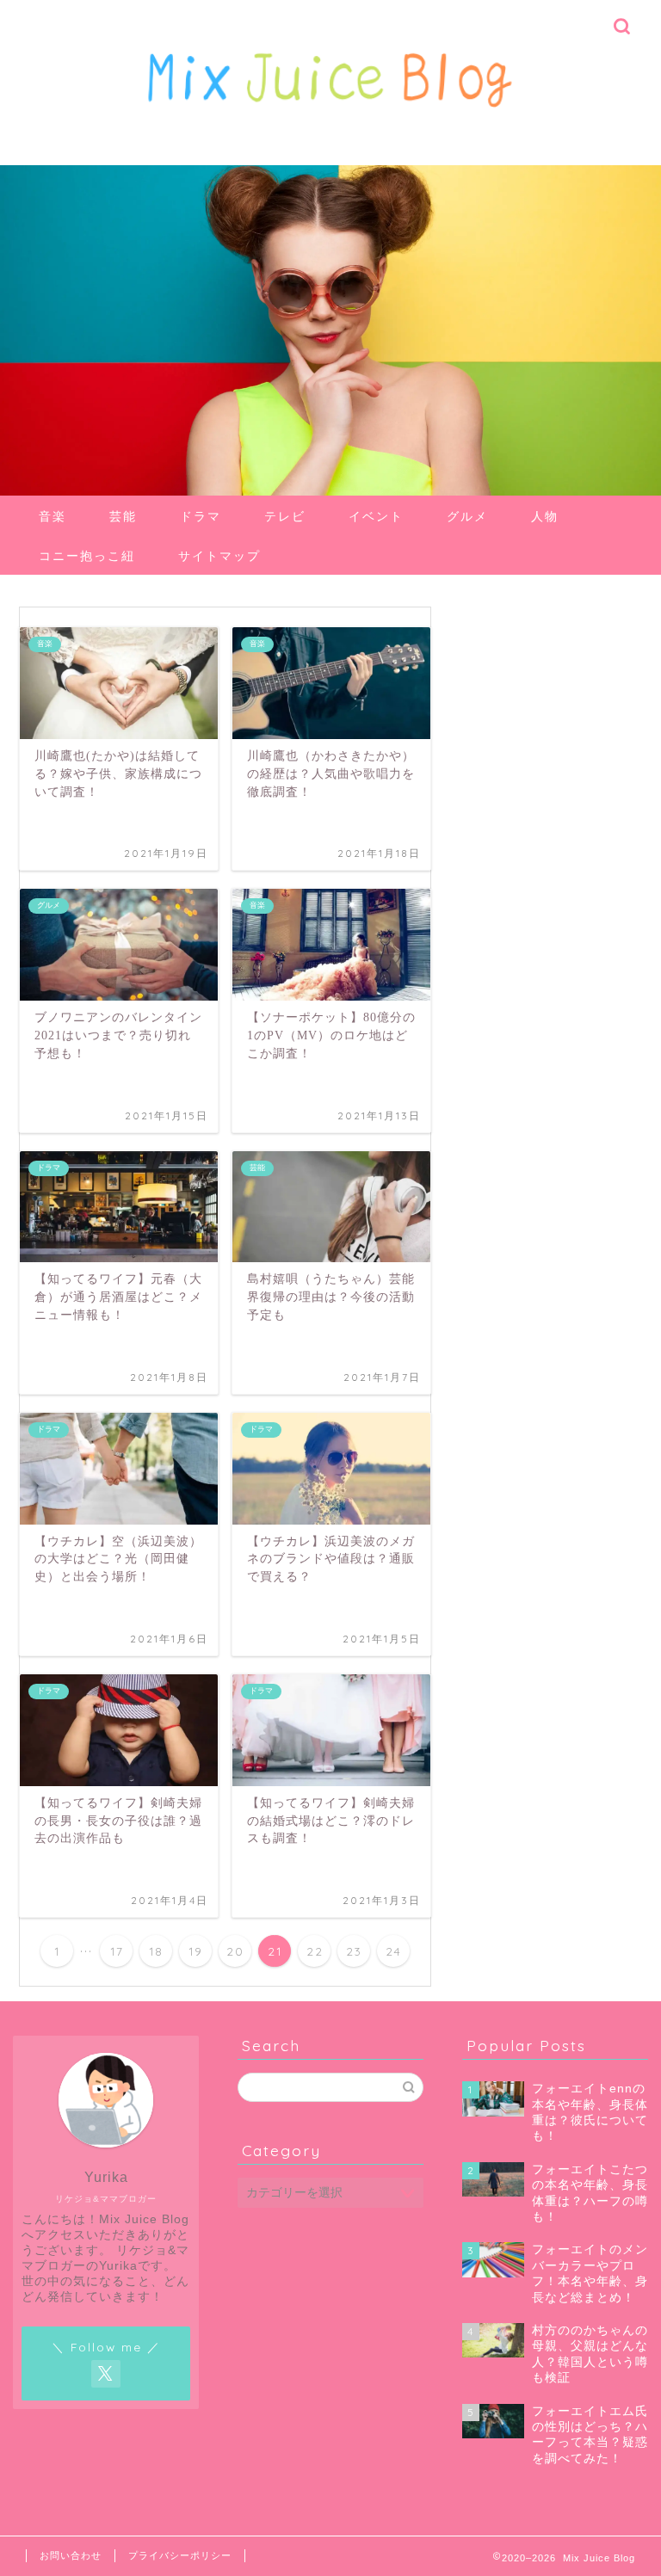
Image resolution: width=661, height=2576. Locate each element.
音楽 (53, 516)
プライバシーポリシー (180, 2555)
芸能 (123, 516)
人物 (545, 516)
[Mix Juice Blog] (330, 127)
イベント (376, 516)
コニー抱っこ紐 (87, 556)
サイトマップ (219, 556)
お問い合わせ (71, 2555)
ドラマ (201, 516)
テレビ (285, 516)
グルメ (467, 516)
